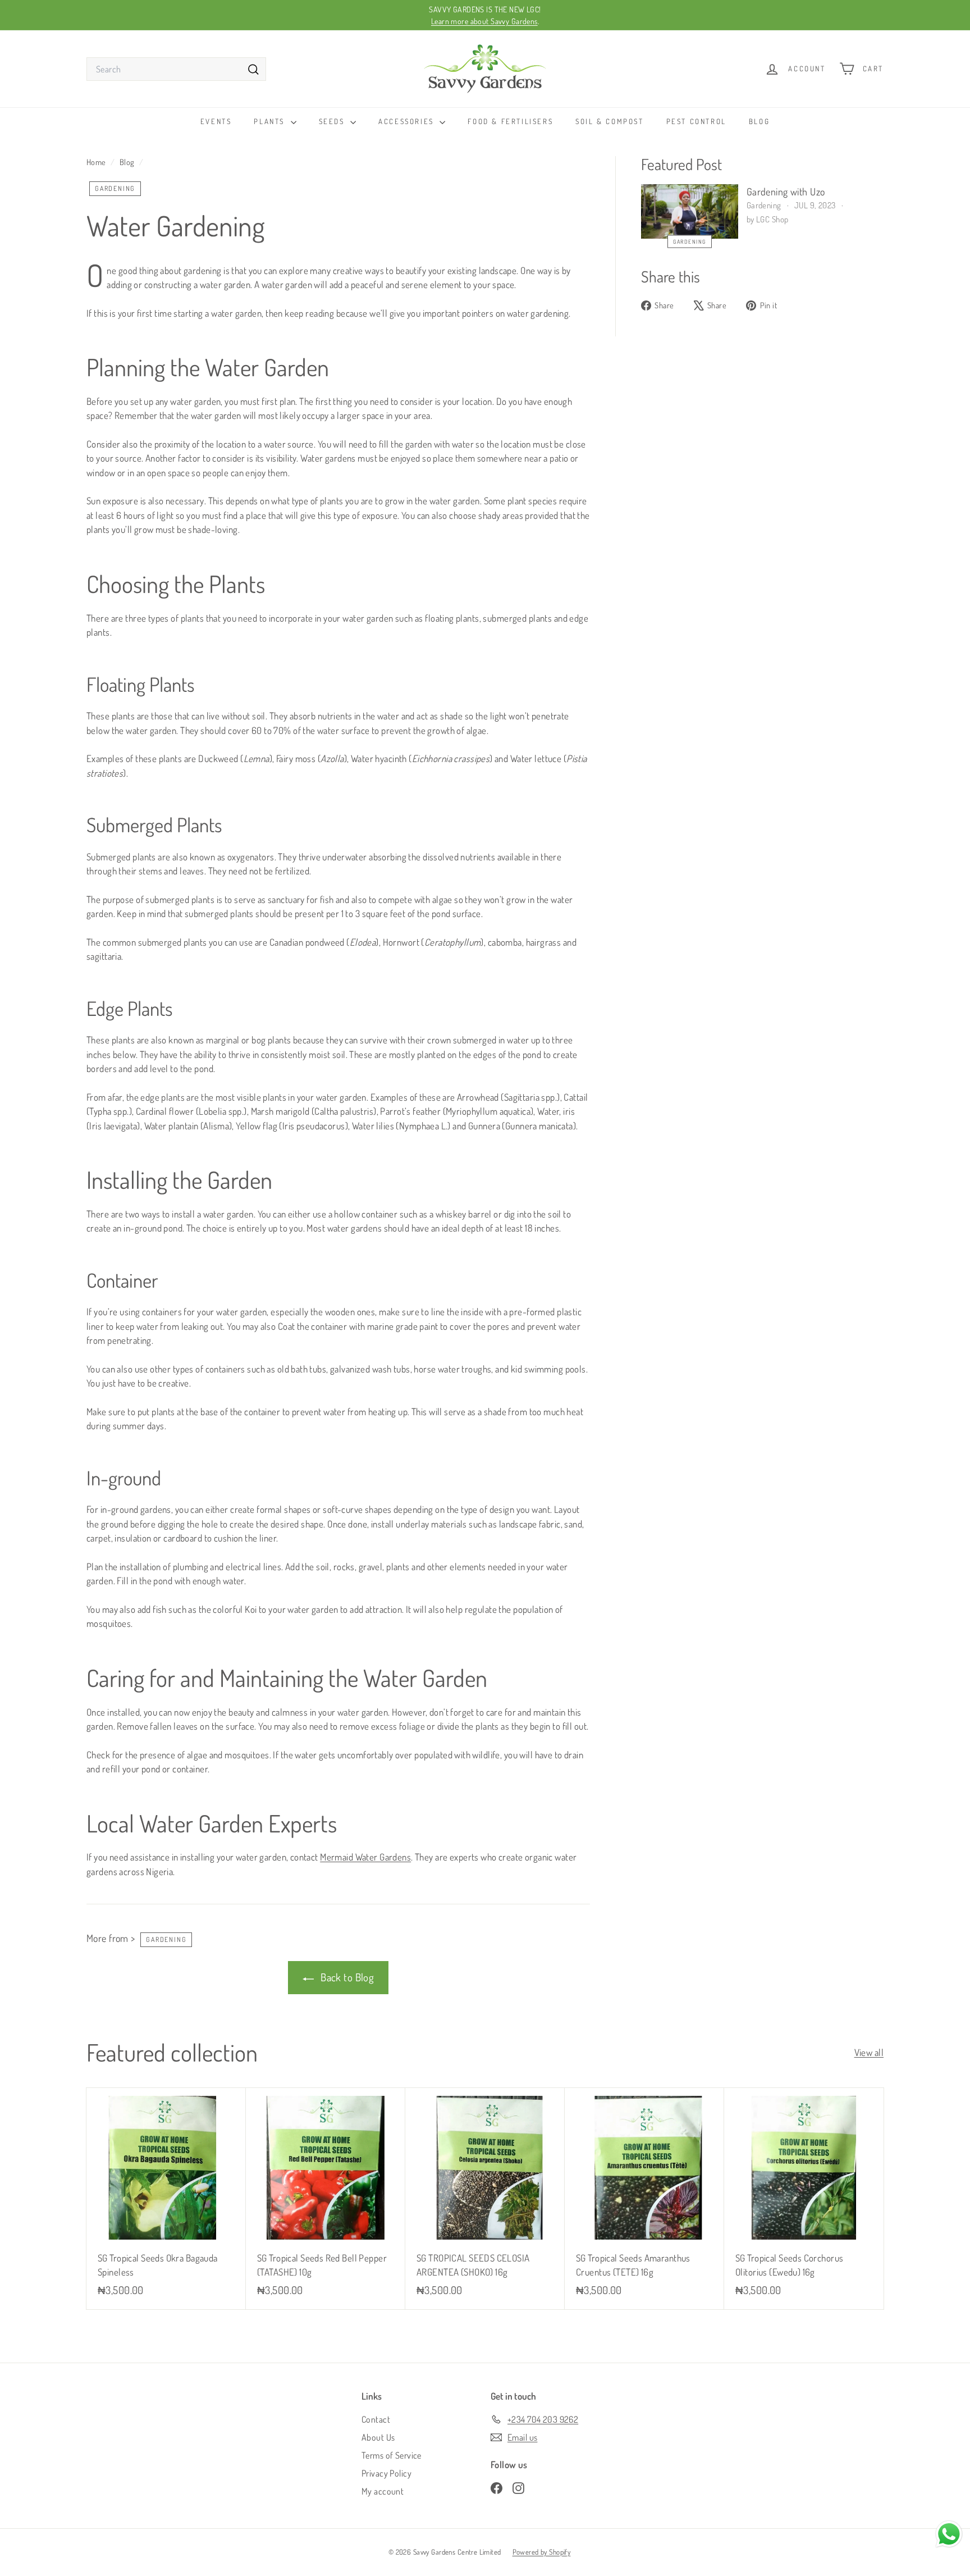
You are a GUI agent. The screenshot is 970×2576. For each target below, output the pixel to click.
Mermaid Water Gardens (365, 1857)
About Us (378, 2437)
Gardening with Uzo (786, 192)
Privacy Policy (386, 2473)
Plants (271, 121)
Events (216, 121)
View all (869, 2052)
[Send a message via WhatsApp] (949, 2534)
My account (383, 2491)
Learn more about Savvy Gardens (484, 21)
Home (97, 162)
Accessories (408, 121)
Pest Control (696, 121)
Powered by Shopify (542, 2552)
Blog (759, 121)
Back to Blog (346, 1977)
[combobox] (176, 69)
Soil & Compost (609, 121)
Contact (376, 2419)
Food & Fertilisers (510, 121)
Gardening (115, 188)
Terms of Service (392, 2455)
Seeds (333, 121)
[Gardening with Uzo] (690, 211)
